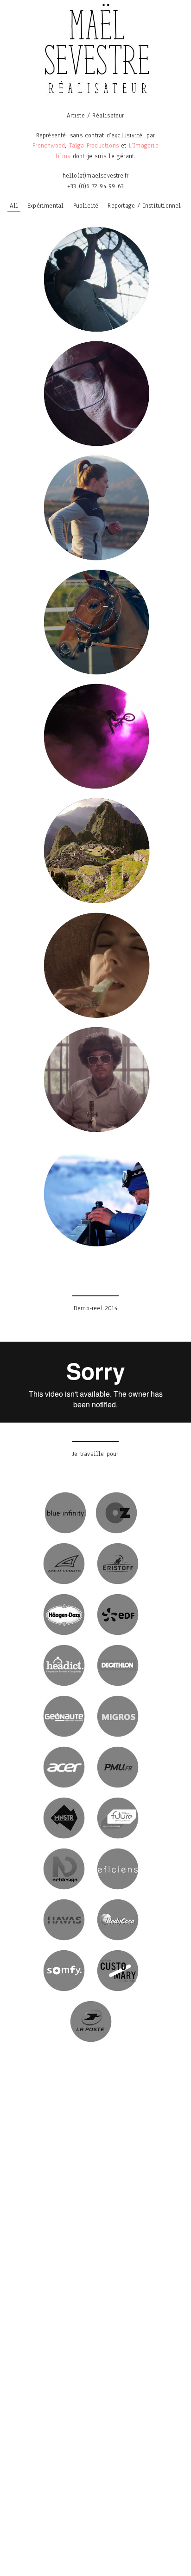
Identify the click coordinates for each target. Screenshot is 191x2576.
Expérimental (45, 206)
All (14, 206)
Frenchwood (49, 145)
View (95, 282)
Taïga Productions (94, 145)
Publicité (86, 206)
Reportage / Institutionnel (144, 206)
